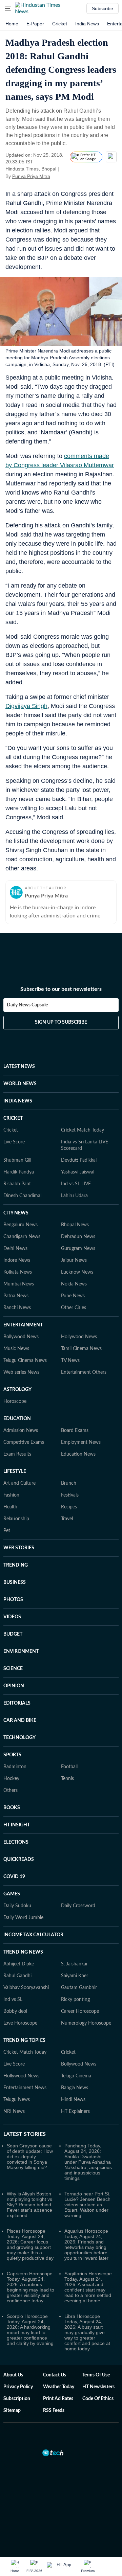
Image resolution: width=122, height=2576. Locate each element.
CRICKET (13, 1118)
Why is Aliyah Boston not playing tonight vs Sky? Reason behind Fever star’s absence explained (29, 2205)
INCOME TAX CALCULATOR (33, 1935)
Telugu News (17, 2100)
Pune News (73, 1296)
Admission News (21, 1431)
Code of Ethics (98, 2399)
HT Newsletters (98, 2387)
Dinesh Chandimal (22, 1196)
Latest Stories (25, 2134)
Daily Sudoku (17, 1906)
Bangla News (75, 2088)
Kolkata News (18, 1272)
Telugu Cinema (76, 2076)
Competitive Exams (24, 1442)
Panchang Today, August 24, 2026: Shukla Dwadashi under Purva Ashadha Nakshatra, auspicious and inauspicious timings (88, 2162)
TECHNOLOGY (19, 1738)
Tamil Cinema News (81, 1349)
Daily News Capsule (27, 1005)
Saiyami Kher (75, 1976)
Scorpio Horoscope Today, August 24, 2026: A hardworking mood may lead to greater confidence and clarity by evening (30, 2330)
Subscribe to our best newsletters (61, 989)
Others (11, 1791)
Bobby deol (15, 2011)
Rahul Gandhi (17, 1976)
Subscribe (103, 8)
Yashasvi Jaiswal (78, 1172)
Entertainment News (25, 2088)
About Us (13, 2375)
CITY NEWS (16, 1213)
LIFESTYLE (15, 1472)
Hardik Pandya (19, 1172)
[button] (8, 8)
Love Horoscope (20, 2023)
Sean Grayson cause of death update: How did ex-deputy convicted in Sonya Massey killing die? (30, 2157)
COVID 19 (14, 1877)
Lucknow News (77, 1272)
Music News (16, 1349)
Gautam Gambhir (79, 1988)
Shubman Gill (17, 1160)
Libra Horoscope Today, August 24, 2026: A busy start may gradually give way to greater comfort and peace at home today (87, 2332)
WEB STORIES (19, 1548)
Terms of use (96, 2375)
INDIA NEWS (18, 1101)
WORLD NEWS (20, 1084)
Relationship (16, 1519)
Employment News (81, 1442)
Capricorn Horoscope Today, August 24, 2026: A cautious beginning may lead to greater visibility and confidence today (30, 2287)
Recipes (69, 1507)
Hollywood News (79, 1337)
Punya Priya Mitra (31, 176)
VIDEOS (12, 1617)
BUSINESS (15, 1582)
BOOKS (12, 1808)
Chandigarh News (22, 1237)
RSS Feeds (54, 2411)
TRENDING (16, 1565)
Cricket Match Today (83, 1130)
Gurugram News (78, 1249)
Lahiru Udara (74, 1196)
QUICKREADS (19, 1860)
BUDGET (13, 1634)
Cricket (60, 24)
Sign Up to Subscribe (61, 1022)
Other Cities (74, 1308)
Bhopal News (75, 1225)
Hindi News (73, 2100)
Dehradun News (78, 1237)
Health (10, 1507)
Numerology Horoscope (86, 2023)
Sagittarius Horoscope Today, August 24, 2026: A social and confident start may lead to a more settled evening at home (88, 2287)
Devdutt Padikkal (79, 1160)
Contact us (55, 2375)
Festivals (70, 1495)
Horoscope (15, 1401)
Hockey (11, 1779)
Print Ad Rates (58, 2399)
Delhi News (15, 1249)
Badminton (15, 1767)
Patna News (16, 1296)
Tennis (67, 1779)
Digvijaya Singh (26, 706)
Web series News (21, 1372)
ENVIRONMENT (21, 1651)
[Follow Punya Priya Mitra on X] (59, 176)
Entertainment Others (84, 1372)
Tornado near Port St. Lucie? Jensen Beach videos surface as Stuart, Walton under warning (87, 2205)
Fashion (11, 1495)
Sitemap (12, 2411)
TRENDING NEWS (23, 1952)
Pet (7, 1531)
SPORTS (12, 1755)
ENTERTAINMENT (23, 1325)
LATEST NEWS (19, 1067)
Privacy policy (18, 2387)
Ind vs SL (13, 2000)
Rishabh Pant (17, 1184)
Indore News (17, 1260)
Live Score (14, 1142)
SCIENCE (13, 1669)
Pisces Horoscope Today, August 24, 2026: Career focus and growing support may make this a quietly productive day (30, 2244)
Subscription (17, 2399)
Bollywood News (21, 1337)
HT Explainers (75, 2112)
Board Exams (75, 1431)
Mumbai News (19, 1284)
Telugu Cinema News (25, 1361)
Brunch (69, 1483)
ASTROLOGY (17, 1390)
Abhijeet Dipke (19, 1964)
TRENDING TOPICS (24, 2041)
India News (87, 24)
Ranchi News (17, 1308)
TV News (70, 1361)
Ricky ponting (75, 2000)
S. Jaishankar (74, 1964)
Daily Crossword (78, 1906)
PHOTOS (13, 1600)
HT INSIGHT (17, 1825)
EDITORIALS (17, 1703)
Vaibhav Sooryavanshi (26, 1988)
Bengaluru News (21, 1225)
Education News (78, 1454)
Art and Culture (19, 1483)
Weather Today (59, 2387)
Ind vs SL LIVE (76, 1184)
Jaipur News (74, 1260)
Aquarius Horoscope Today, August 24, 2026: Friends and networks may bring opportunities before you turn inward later (86, 2244)
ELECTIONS (16, 1842)
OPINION (14, 1686)
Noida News (74, 1284)
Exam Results (17, 1454)
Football (69, 1767)
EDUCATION (17, 1419)
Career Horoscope (80, 2011)
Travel (67, 1519)
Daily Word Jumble (23, 1918)
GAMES (12, 1894)
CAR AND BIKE (20, 1720)
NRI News (14, 2112)
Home (12, 24)
